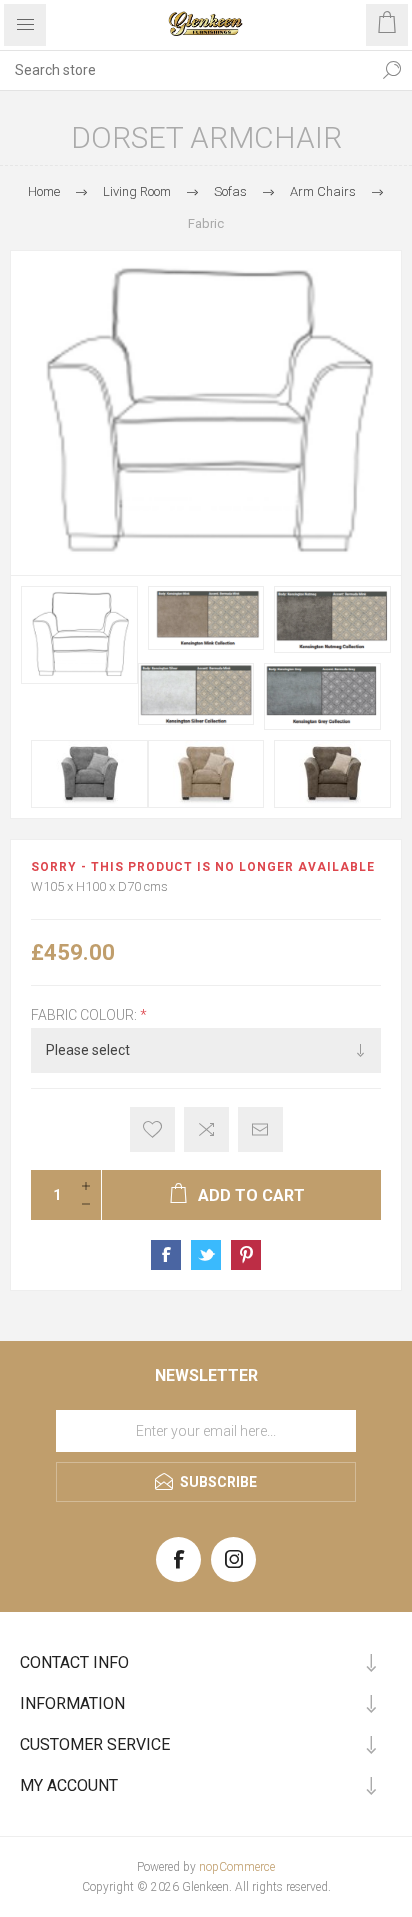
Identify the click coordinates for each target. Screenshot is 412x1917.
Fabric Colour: (85, 1015)
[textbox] (186, 70)
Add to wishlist (152, 1129)
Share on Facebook (166, 1255)
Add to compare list (206, 1129)
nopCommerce (237, 1867)
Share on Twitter (206, 1255)
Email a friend (260, 1129)
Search (392, 70)
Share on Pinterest (246, 1255)
